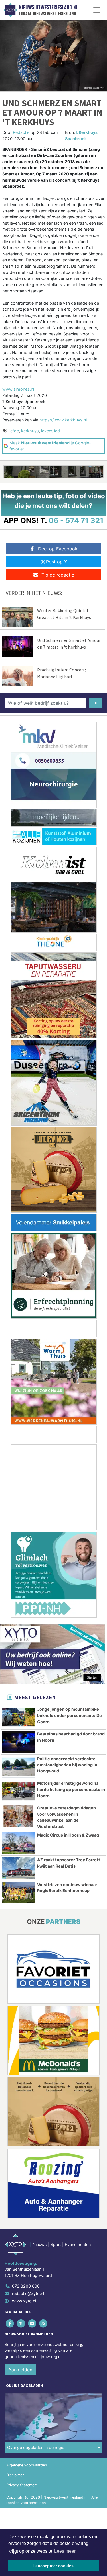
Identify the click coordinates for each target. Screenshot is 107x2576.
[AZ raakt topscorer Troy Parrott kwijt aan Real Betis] (18, 1868)
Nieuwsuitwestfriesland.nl (49, 7)
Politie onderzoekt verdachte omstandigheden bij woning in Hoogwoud (67, 1765)
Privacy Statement (22, 2485)
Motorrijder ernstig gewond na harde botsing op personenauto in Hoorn (71, 1789)
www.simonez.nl (18, 389)
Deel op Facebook (58, 549)
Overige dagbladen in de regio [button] (36, 2447)
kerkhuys (30, 431)
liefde (14, 431)
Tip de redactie (58, 575)
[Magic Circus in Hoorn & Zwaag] (18, 1843)
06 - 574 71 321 (76, 520)
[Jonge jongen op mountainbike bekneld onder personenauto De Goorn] (18, 1717)
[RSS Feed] (44, 2323)
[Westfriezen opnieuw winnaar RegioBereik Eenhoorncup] (18, 1893)
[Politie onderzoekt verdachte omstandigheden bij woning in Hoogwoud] (18, 1767)
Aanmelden (20, 2370)
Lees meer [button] (65, 2551)
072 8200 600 (26, 2286)
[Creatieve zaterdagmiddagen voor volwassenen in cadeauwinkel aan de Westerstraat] (18, 1816)
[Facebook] (10, 2323)
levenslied (51, 431)
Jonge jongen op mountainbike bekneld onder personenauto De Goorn (69, 1715)
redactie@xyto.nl (28, 2293)
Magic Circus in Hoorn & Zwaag (68, 1835)
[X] (21, 2323)
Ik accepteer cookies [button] (53, 2566)
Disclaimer (15, 2475)
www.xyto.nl (24, 2301)
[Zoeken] (96, 703)
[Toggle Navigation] (97, 10)
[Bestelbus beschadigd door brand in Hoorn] (18, 1742)
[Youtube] (32, 2323)
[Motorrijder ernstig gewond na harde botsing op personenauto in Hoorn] (18, 1791)
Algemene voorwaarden (27, 2465)
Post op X (56, 562)
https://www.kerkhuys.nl (63, 420)
